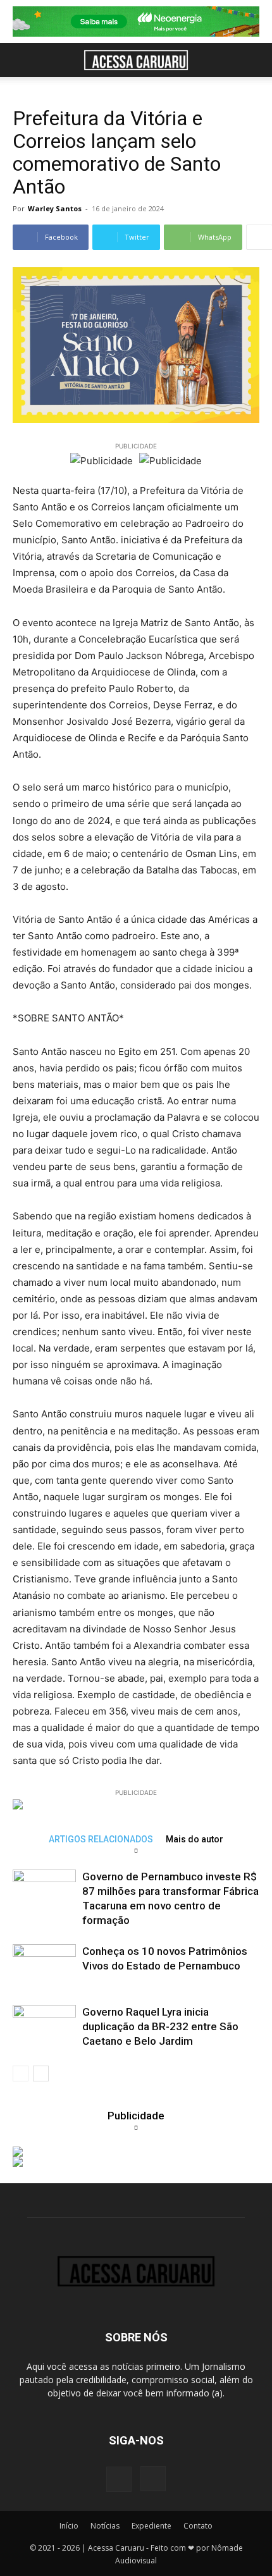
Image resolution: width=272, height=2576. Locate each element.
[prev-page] (21, 2074)
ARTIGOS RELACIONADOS (101, 1839)
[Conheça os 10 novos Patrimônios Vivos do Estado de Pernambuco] (44, 1966)
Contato (198, 2526)
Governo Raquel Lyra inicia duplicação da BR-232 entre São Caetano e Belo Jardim (160, 2026)
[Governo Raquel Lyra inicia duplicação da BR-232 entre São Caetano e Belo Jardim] (44, 2027)
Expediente (151, 2526)
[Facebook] (119, 2479)
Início (69, 2526)
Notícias (105, 2526)
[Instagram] (153, 2479)
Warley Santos (55, 208)
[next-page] (41, 2074)
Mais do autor (195, 1839)
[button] (22, 60)
